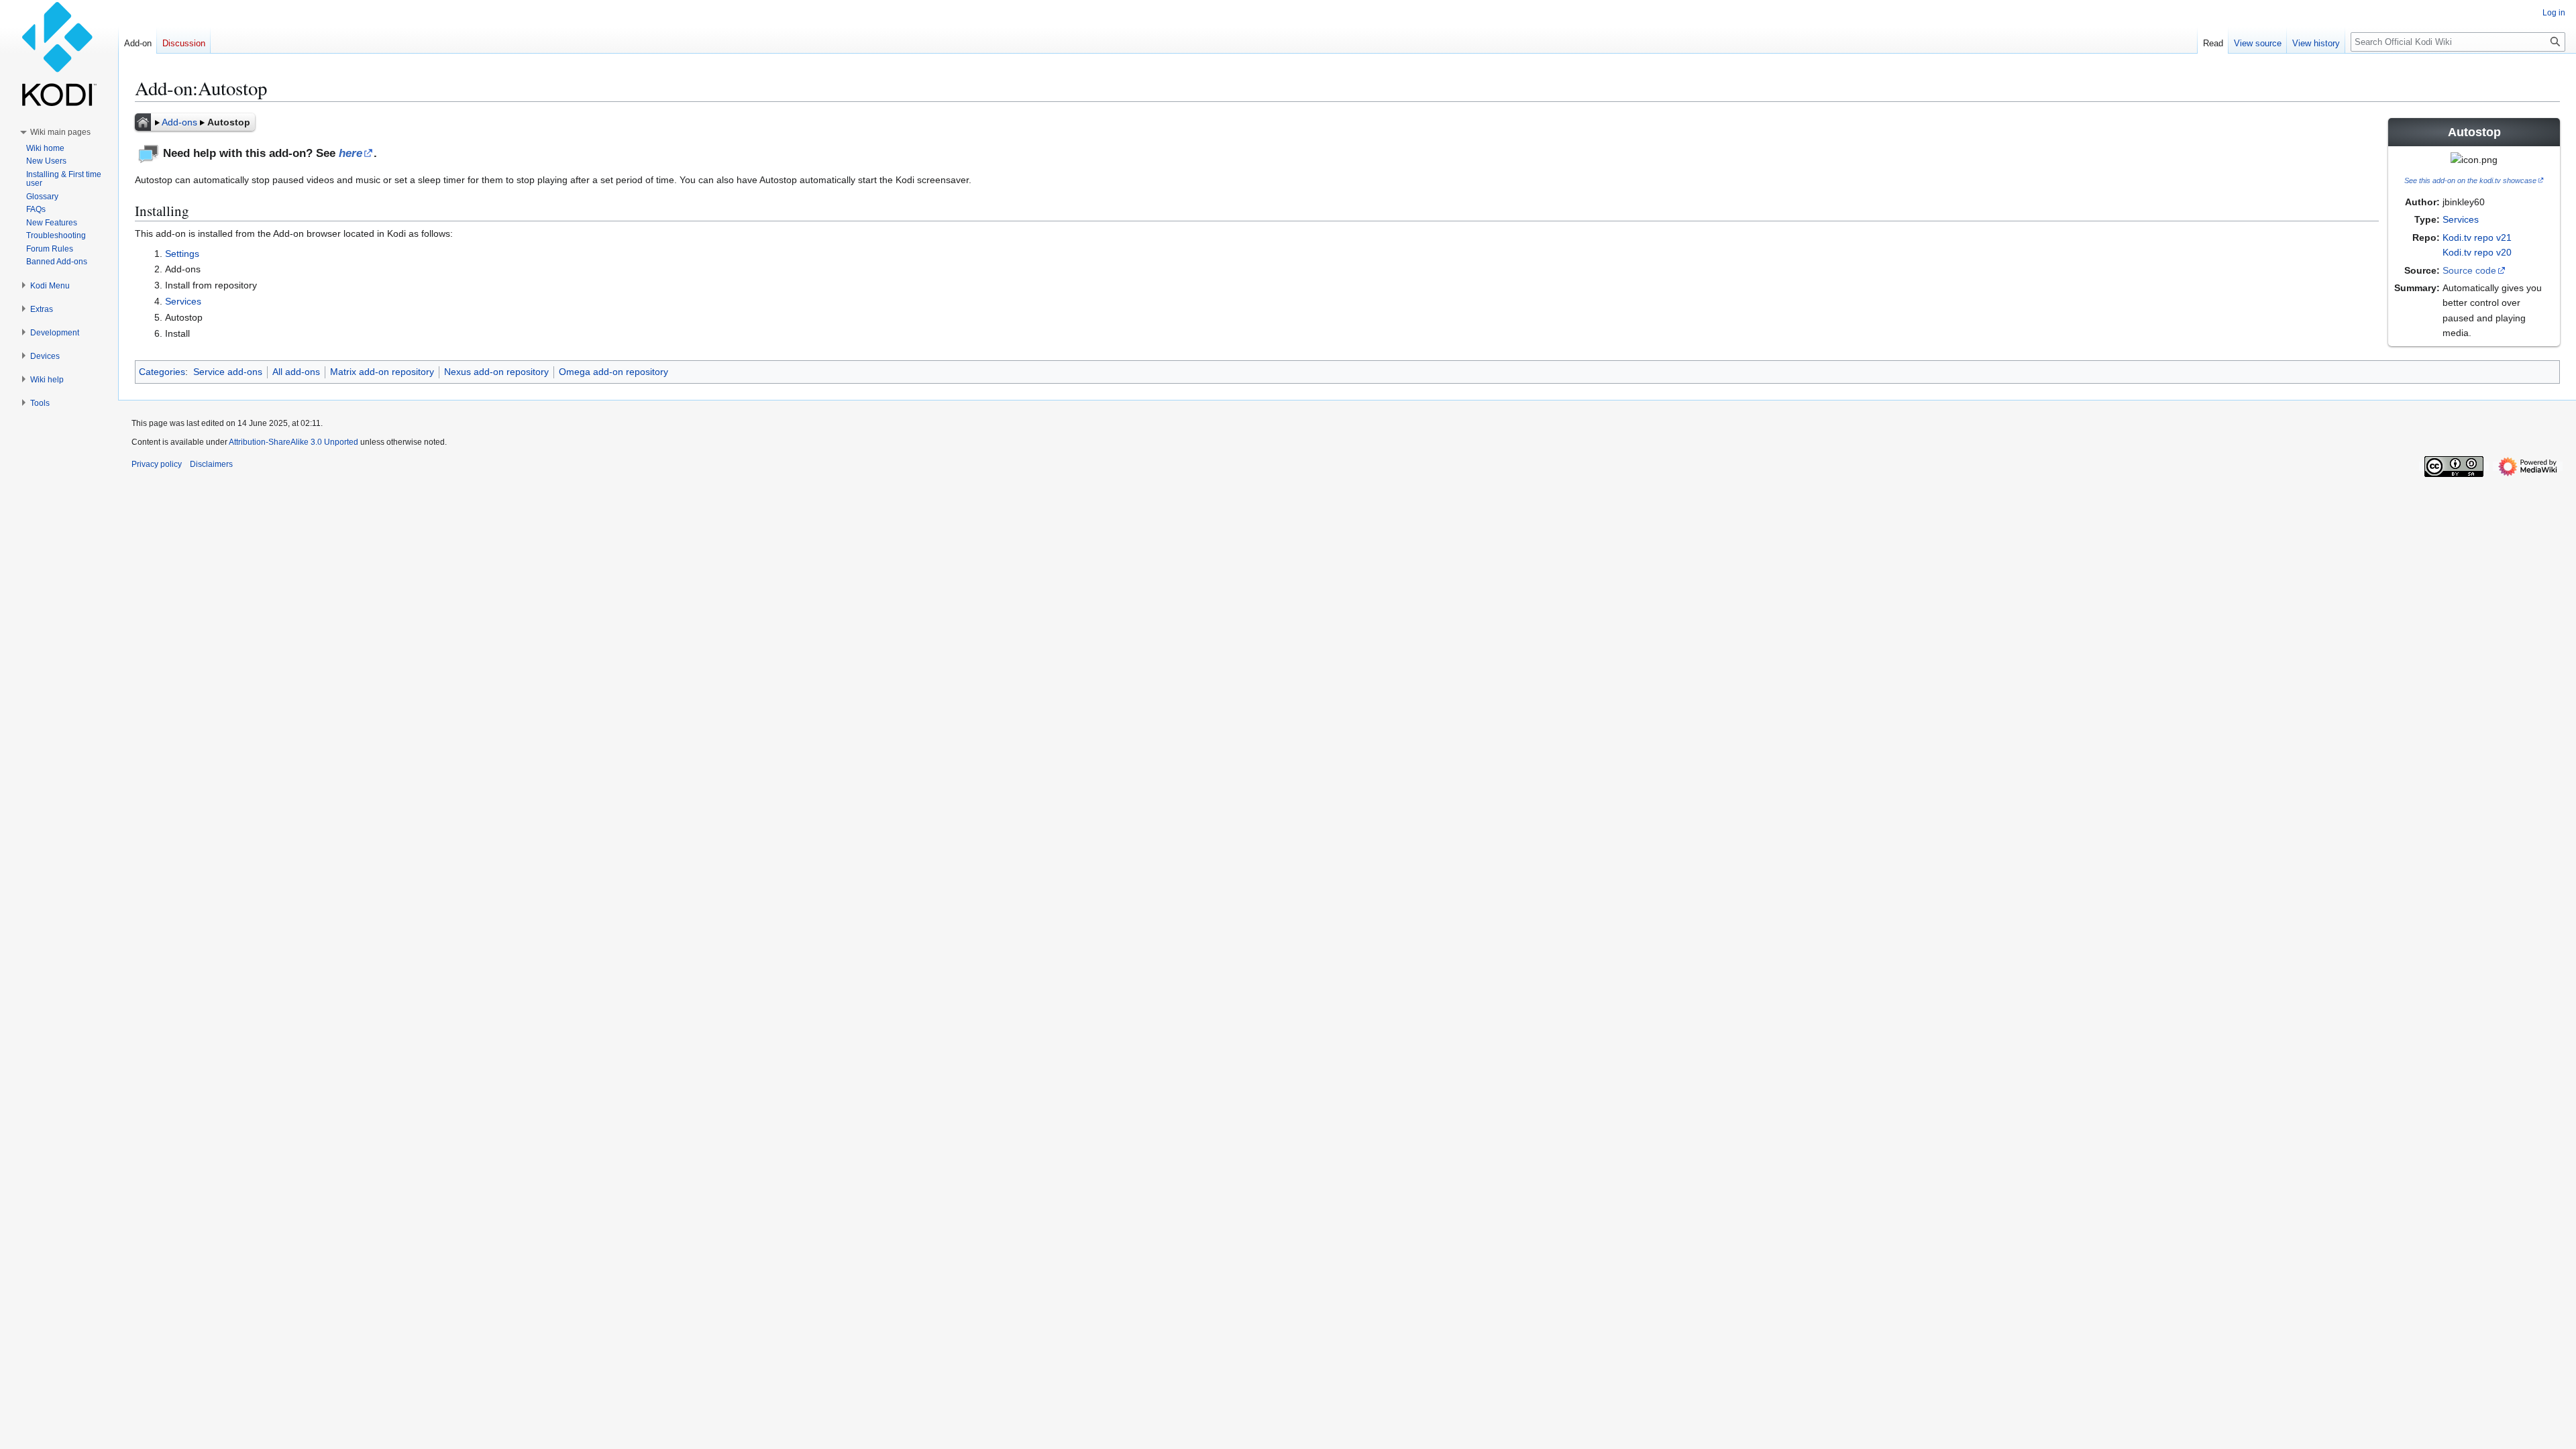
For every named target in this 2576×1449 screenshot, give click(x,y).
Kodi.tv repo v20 (2477, 252)
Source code (2469, 270)
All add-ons (296, 372)
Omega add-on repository (613, 372)
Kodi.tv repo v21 (2477, 237)
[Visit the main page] (59, 54)
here (351, 153)
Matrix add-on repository (382, 372)
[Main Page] (143, 122)
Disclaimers (211, 464)
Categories (162, 372)
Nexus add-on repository (496, 372)
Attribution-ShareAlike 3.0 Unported (293, 442)
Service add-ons (228, 372)
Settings (182, 254)
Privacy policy (157, 464)
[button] (60, 132)
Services (2461, 219)
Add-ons (179, 122)
